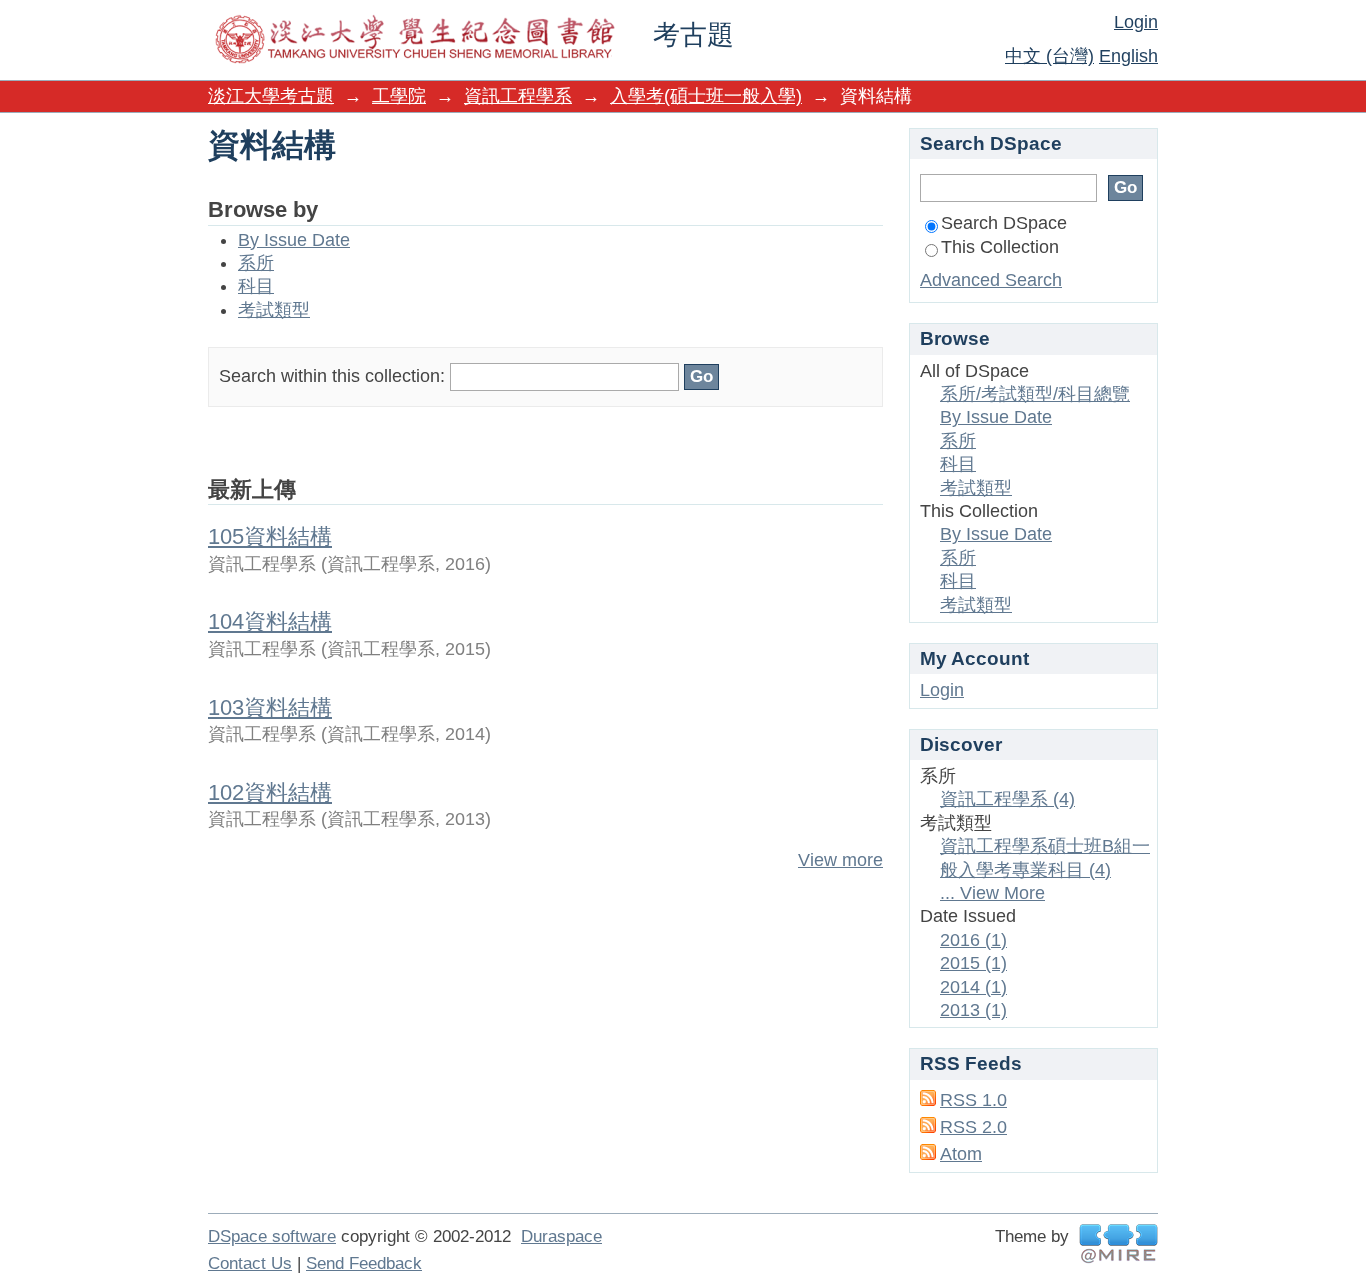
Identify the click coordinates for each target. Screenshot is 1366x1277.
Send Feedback (364, 1263)
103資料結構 (270, 707)
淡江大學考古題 (271, 96)
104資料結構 (270, 621)
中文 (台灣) (1049, 56)
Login (1136, 22)
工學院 (399, 96)
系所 (256, 263)
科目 (256, 286)
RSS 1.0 (973, 1100)
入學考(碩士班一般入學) (706, 96)
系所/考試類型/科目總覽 (1035, 394)
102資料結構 (270, 792)
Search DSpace (1004, 223)
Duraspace (561, 1236)
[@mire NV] (1118, 1243)
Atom (961, 1154)
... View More (992, 893)
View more (840, 860)
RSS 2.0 (973, 1127)
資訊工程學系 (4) (1007, 799)
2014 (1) (973, 987)
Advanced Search (991, 280)
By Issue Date (294, 240)
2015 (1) (973, 963)
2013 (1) (973, 1010)
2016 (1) (973, 940)
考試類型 (274, 310)
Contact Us (250, 1263)
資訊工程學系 (518, 96)
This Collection (1000, 247)
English (1128, 56)
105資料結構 (270, 536)
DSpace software (272, 1236)
